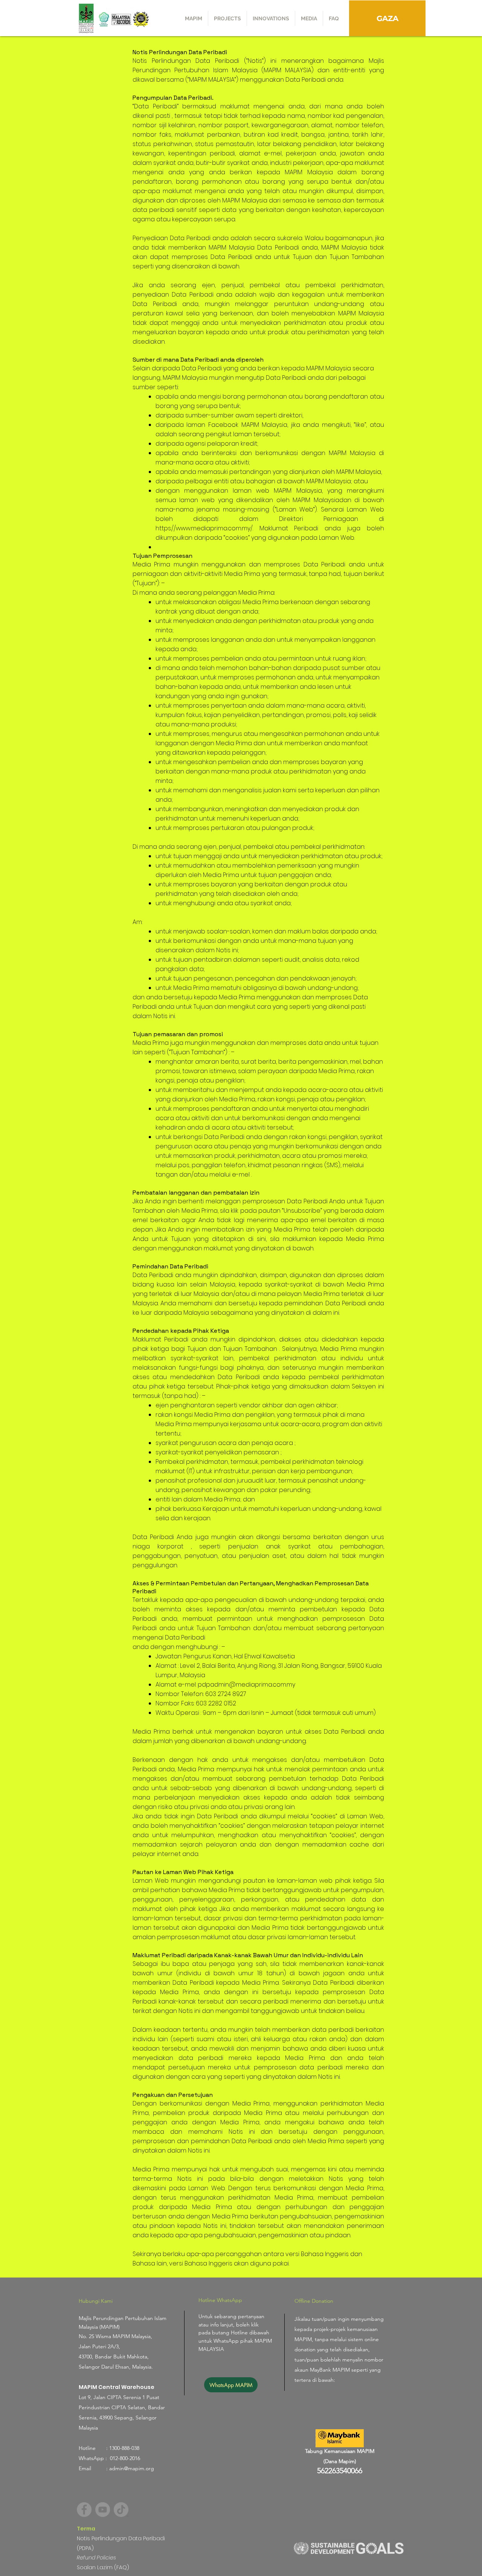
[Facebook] (84, 2510)
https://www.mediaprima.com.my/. (204, 528)
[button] (227, 18)
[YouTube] (103, 2510)
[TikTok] (121, 2510)
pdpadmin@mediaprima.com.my (246, 1685)
